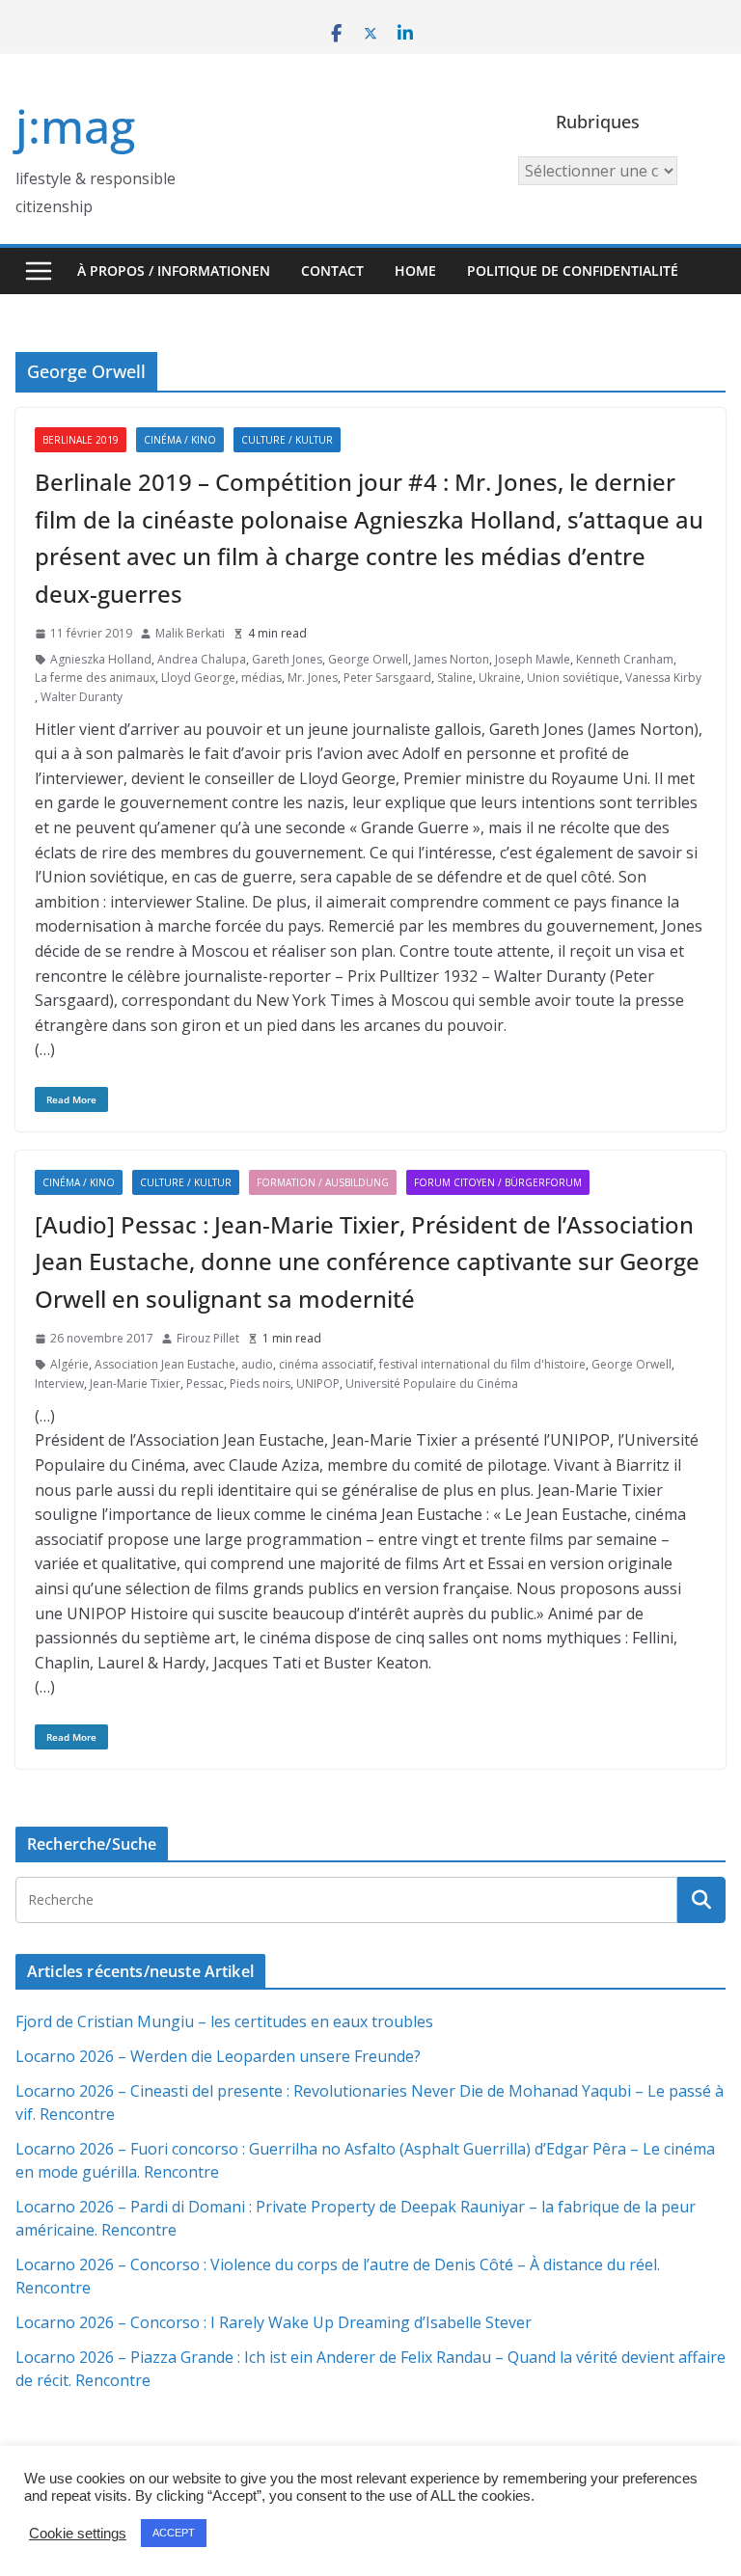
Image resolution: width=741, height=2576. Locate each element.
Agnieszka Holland (101, 659)
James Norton (452, 659)
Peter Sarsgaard (387, 678)
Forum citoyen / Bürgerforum (498, 1182)
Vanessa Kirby (663, 678)
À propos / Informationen (174, 271)
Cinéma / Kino (180, 440)
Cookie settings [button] (78, 2534)
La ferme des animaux (95, 678)
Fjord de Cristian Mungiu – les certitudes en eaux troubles (224, 2021)
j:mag (75, 126)
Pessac (205, 1383)
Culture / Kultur (287, 440)
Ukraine (500, 678)
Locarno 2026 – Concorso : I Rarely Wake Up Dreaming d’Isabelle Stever (274, 2322)
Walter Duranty (82, 697)
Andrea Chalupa (202, 659)
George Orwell (368, 659)
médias (261, 678)
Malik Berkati (190, 633)
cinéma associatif (326, 1364)
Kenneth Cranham (625, 659)
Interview (59, 1383)
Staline (455, 678)
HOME (415, 271)
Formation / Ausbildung (323, 1182)
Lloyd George (198, 678)
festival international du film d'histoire (482, 1364)
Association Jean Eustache (165, 1364)
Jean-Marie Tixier (135, 1383)
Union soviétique (573, 678)
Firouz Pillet (208, 1338)
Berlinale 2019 (81, 440)
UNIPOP (318, 1383)
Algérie (69, 1364)
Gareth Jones (287, 659)
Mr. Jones (313, 678)
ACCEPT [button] (174, 2533)
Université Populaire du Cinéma (432, 1383)
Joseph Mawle (533, 659)
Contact (332, 271)
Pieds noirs (260, 1383)
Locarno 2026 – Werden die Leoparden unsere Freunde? (218, 2056)
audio (257, 1364)
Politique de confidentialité (573, 271)
